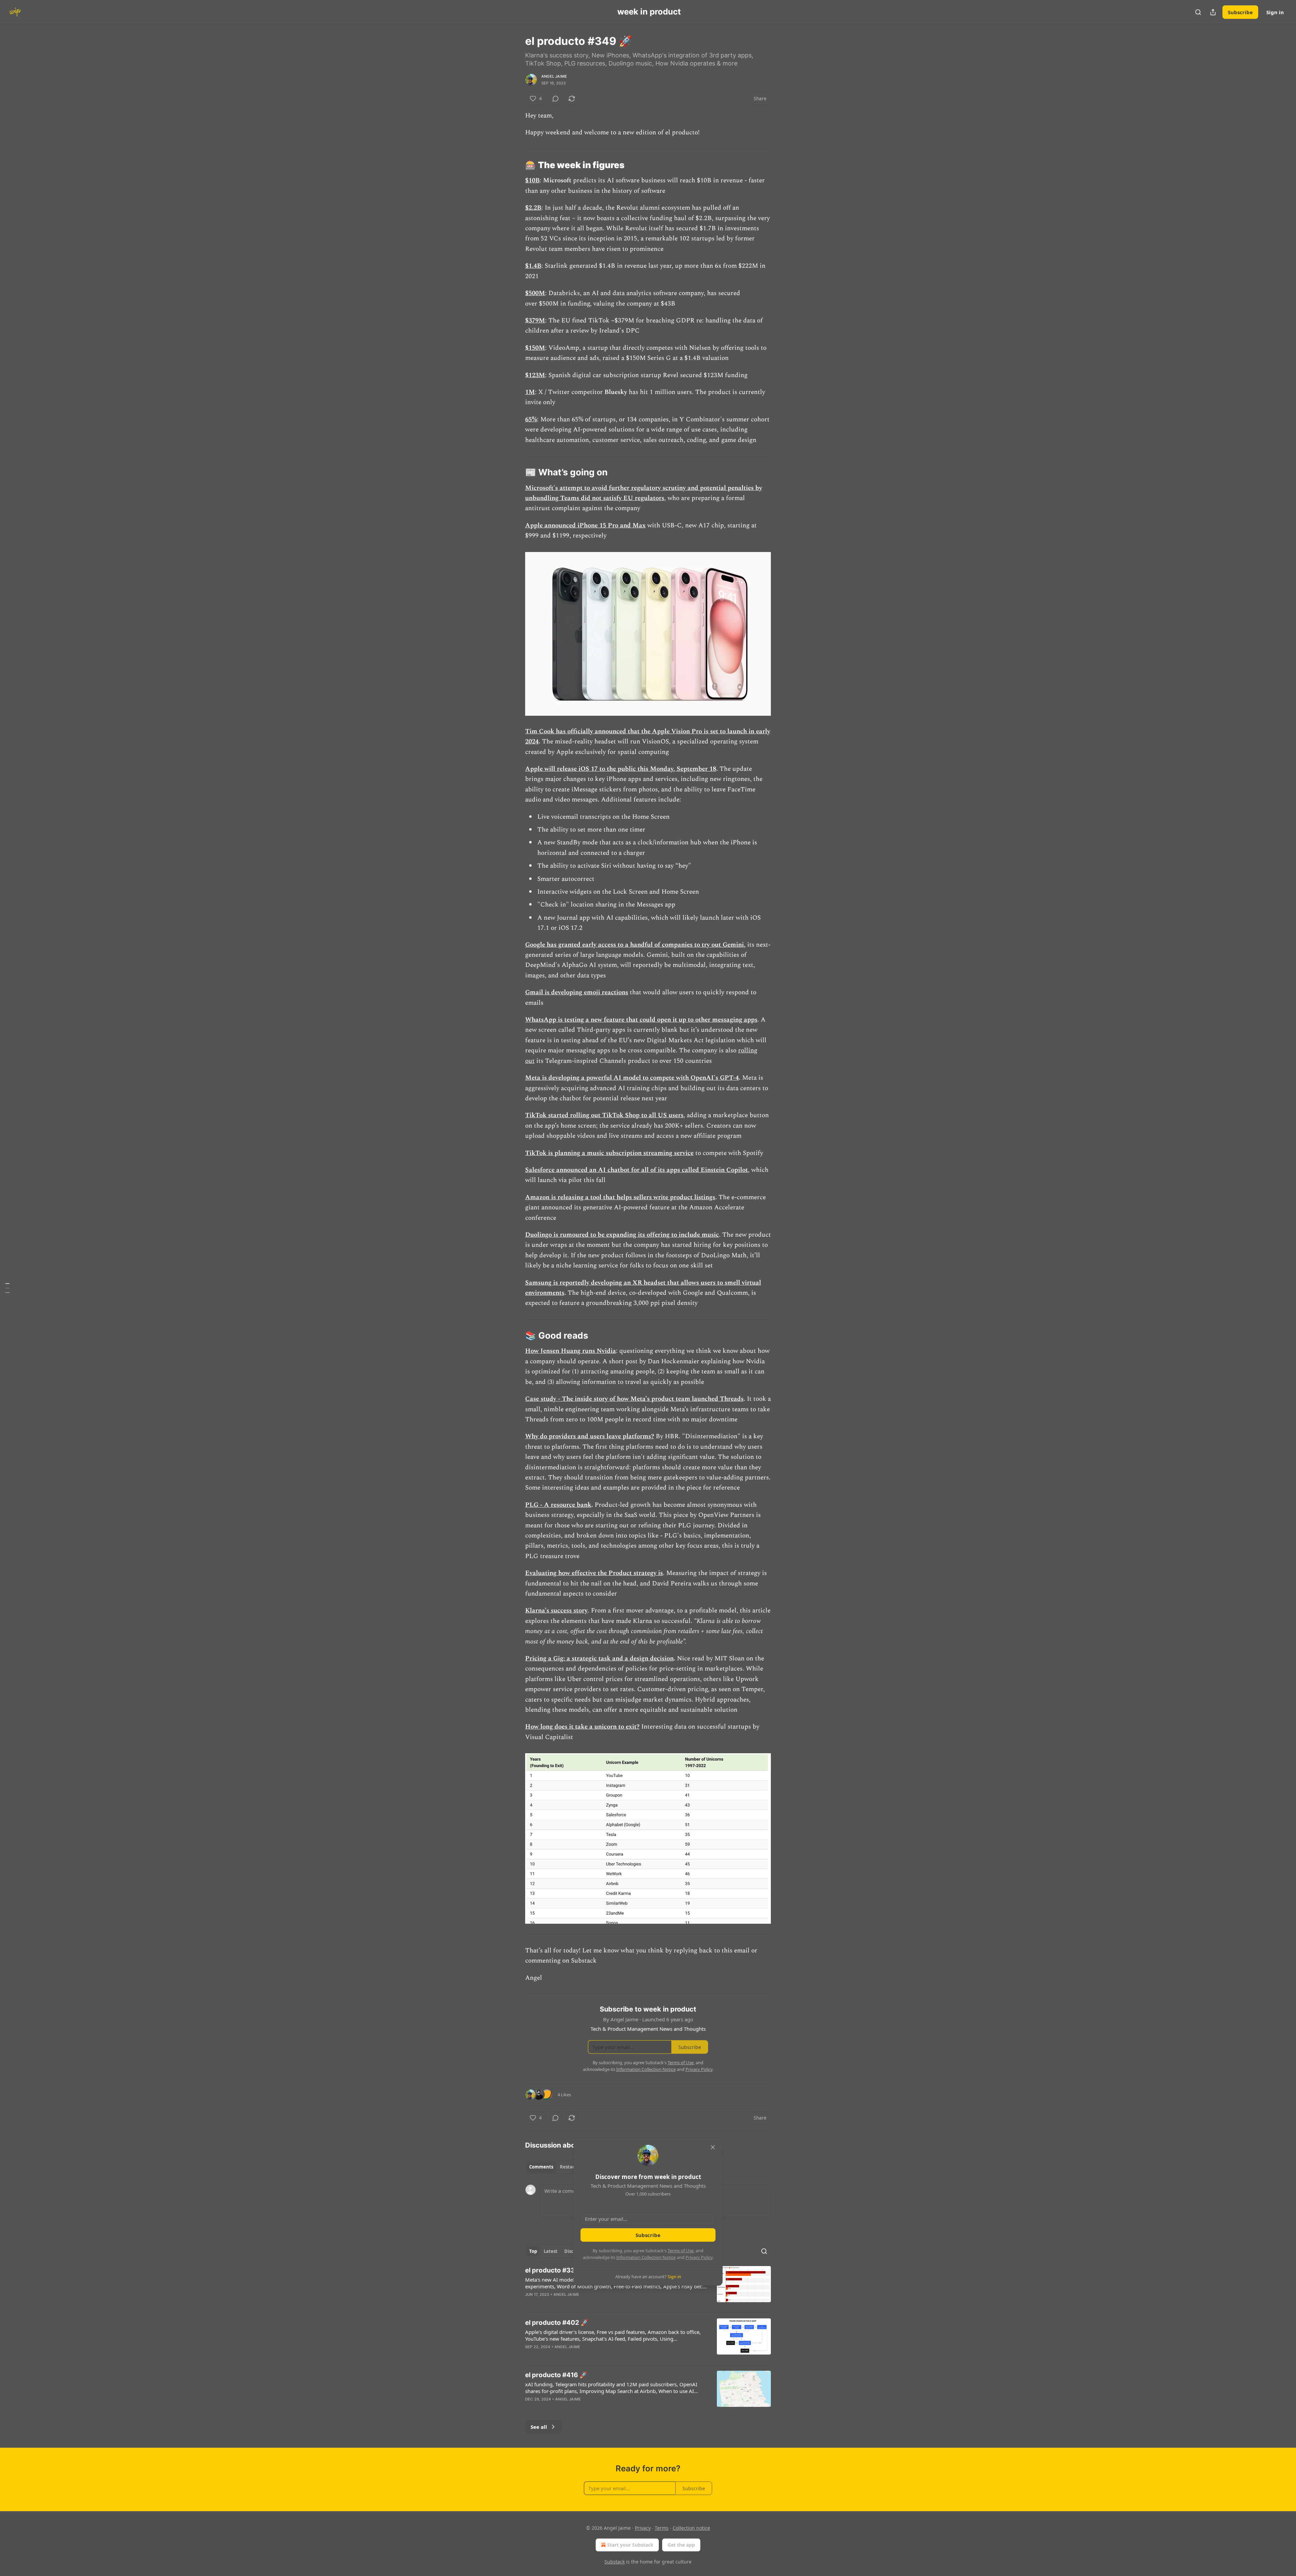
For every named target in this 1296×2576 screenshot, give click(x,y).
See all (539, 2427)
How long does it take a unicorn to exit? (582, 1727)
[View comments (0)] (556, 99)
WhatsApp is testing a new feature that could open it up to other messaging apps (641, 1020)
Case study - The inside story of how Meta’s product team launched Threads (634, 1399)
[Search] (1198, 12)
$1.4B (533, 266)
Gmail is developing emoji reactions (577, 992)
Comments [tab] (541, 2167)
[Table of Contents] (7, 1288)
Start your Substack (630, 2545)
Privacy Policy (699, 2257)
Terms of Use (681, 2251)
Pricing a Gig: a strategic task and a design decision (599, 1659)
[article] (648, 2287)
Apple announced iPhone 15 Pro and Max (585, 525)
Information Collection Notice (646, 2257)
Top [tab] (533, 2251)
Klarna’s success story (556, 1611)
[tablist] (554, 2167)
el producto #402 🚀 (557, 2323)
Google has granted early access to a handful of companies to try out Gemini (634, 945)
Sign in (1275, 12)
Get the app (681, 2545)
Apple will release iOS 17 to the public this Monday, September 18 (621, 769)
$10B (532, 180)
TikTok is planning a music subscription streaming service (609, 1153)
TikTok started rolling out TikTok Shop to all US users (604, 1115)
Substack (615, 2562)
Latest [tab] (551, 2251)
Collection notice (691, 2528)
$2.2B (533, 208)
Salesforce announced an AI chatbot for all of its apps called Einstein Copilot (637, 1170)
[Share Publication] (1213, 12)
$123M (535, 375)
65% (531, 419)
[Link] (516, 165)
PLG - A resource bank (558, 1505)
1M (530, 392)
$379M (535, 321)
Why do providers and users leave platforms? (590, 1436)
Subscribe (1240, 12)
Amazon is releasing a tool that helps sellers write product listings (620, 1197)
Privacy (643, 2528)
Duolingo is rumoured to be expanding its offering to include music (622, 1235)
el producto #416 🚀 (556, 2375)
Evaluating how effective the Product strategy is (594, 1573)
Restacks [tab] (570, 2167)
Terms (662, 2528)
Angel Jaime (554, 76)
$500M (535, 293)
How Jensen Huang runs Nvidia (571, 1351)
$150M (535, 348)
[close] (713, 2147)
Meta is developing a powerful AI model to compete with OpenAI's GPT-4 (632, 1078)
